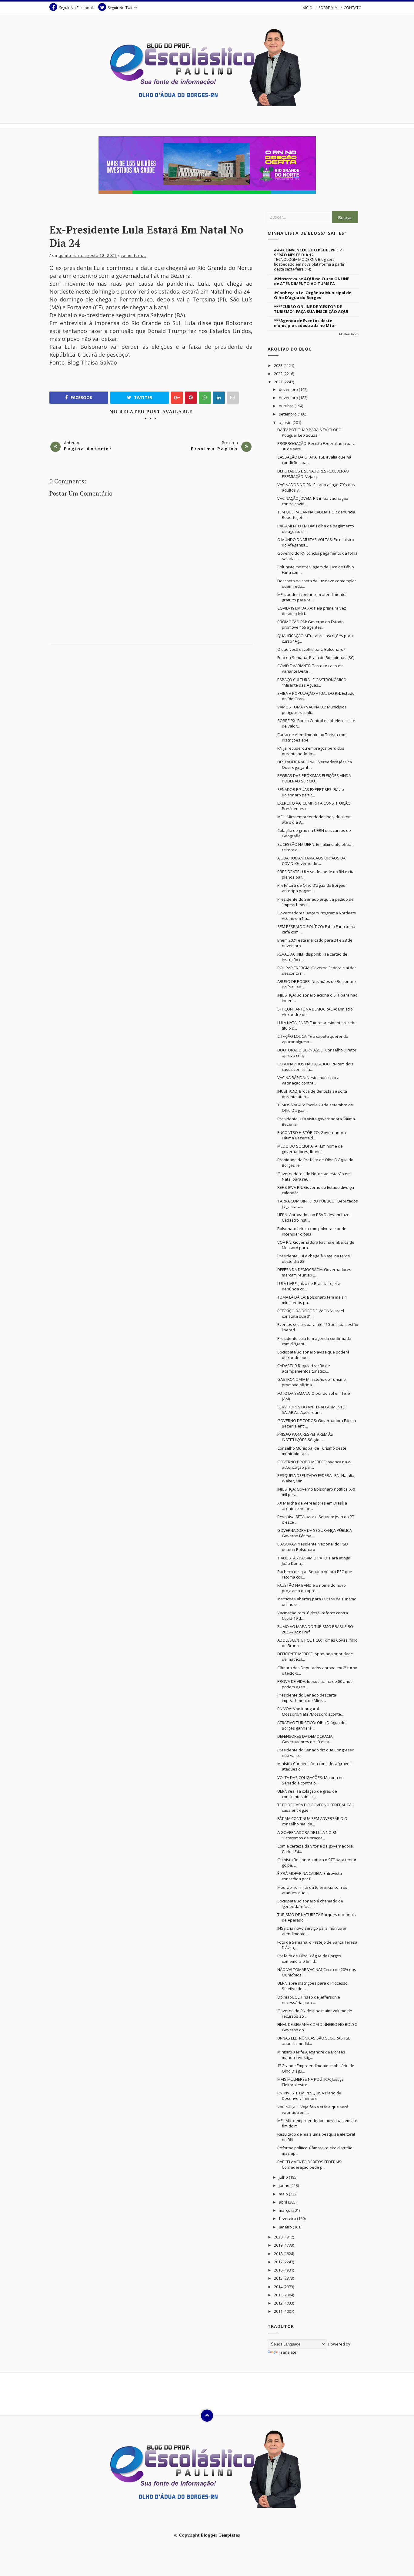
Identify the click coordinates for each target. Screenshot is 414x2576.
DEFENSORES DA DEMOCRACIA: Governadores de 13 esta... (305, 1739)
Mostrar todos (349, 334)
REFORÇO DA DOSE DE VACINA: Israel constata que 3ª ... (311, 1313)
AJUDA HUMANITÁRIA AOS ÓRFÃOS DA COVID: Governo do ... (311, 861)
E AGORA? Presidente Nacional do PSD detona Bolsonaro (313, 1547)
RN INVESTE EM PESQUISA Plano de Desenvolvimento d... (309, 2096)
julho (284, 2177)
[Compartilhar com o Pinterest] (233, 398)
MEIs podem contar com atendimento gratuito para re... (311, 597)
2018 (279, 2254)
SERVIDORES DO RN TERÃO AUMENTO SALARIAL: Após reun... (311, 1410)
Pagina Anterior (88, 449)
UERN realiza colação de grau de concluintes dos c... (307, 1794)
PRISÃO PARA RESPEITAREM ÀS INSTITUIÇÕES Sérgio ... (305, 1437)
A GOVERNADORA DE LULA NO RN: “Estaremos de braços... (308, 1835)
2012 (279, 2303)
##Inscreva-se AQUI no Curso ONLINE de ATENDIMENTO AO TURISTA (312, 281)
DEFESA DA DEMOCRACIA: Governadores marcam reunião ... (314, 1272)
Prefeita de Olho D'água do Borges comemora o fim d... (309, 1959)
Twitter (142, 398)
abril (283, 2202)
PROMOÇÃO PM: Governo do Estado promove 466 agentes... (310, 624)
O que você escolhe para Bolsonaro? (311, 649)
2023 (279, 365)
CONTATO (353, 8)
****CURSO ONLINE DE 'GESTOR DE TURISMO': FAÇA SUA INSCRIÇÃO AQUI (311, 309)
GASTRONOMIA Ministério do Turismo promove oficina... (312, 1382)
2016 (279, 2270)
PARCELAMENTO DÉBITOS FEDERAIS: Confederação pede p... (310, 2164)
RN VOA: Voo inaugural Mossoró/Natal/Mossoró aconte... (310, 1711)
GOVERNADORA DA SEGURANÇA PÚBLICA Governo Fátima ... (315, 1533)
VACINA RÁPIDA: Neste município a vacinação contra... (308, 1080)
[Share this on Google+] (177, 398)
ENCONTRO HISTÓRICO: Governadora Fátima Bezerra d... (312, 1135)
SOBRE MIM (328, 8)
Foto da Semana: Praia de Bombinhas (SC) (316, 657)
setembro (288, 414)
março (285, 2210)
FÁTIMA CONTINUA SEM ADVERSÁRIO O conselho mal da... (312, 1821)
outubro (287, 406)
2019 (279, 2245)
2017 (279, 2262)
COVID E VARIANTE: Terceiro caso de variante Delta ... (310, 668)
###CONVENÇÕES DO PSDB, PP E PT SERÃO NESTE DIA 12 (309, 252)
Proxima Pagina (214, 449)
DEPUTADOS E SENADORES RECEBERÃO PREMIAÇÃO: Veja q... (313, 474)
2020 (279, 2237)
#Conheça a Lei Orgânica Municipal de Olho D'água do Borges (313, 295)
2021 (279, 382)
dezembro (289, 389)
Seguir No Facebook (76, 8)
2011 (279, 2311)
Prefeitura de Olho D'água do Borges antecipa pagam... (311, 888)
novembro (289, 398)
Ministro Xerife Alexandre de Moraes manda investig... (311, 2055)
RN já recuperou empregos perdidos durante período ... (311, 751)
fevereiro (288, 2218)
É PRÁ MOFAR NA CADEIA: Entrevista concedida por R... (310, 1876)
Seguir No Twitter (123, 8)
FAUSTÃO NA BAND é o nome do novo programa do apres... (312, 1588)
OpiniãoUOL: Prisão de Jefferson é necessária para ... (309, 2000)
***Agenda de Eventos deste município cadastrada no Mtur (305, 323)
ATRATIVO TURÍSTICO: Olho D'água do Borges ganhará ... (311, 1725)
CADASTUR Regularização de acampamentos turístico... (304, 1368)
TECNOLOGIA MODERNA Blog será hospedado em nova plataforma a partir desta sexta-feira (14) (309, 264)
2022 (279, 374)
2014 (279, 2287)
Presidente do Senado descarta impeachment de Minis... (307, 1698)
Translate (288, 2352)
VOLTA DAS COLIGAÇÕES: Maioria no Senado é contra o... (310, 1780)
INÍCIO (307, 8)
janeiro (286, 2227)
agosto (286, 422)
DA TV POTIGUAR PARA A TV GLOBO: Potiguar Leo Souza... (310, 432)
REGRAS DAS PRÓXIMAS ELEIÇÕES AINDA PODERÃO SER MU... (314, 778)
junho (285, 2185)
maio (284, 2194)
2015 (279, 2278)
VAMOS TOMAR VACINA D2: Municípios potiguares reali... (312, 710)
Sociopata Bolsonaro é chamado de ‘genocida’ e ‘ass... (310, 1904)
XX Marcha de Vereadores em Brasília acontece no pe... (312, 1506)
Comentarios (133, 256)
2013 (279, 2295)
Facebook (81, 398)
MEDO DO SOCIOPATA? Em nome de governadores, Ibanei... (310, 1149)
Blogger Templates (220, 2535)
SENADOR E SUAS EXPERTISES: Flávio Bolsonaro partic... (311, 792)
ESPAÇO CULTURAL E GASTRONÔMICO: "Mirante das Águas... (312, 682)
